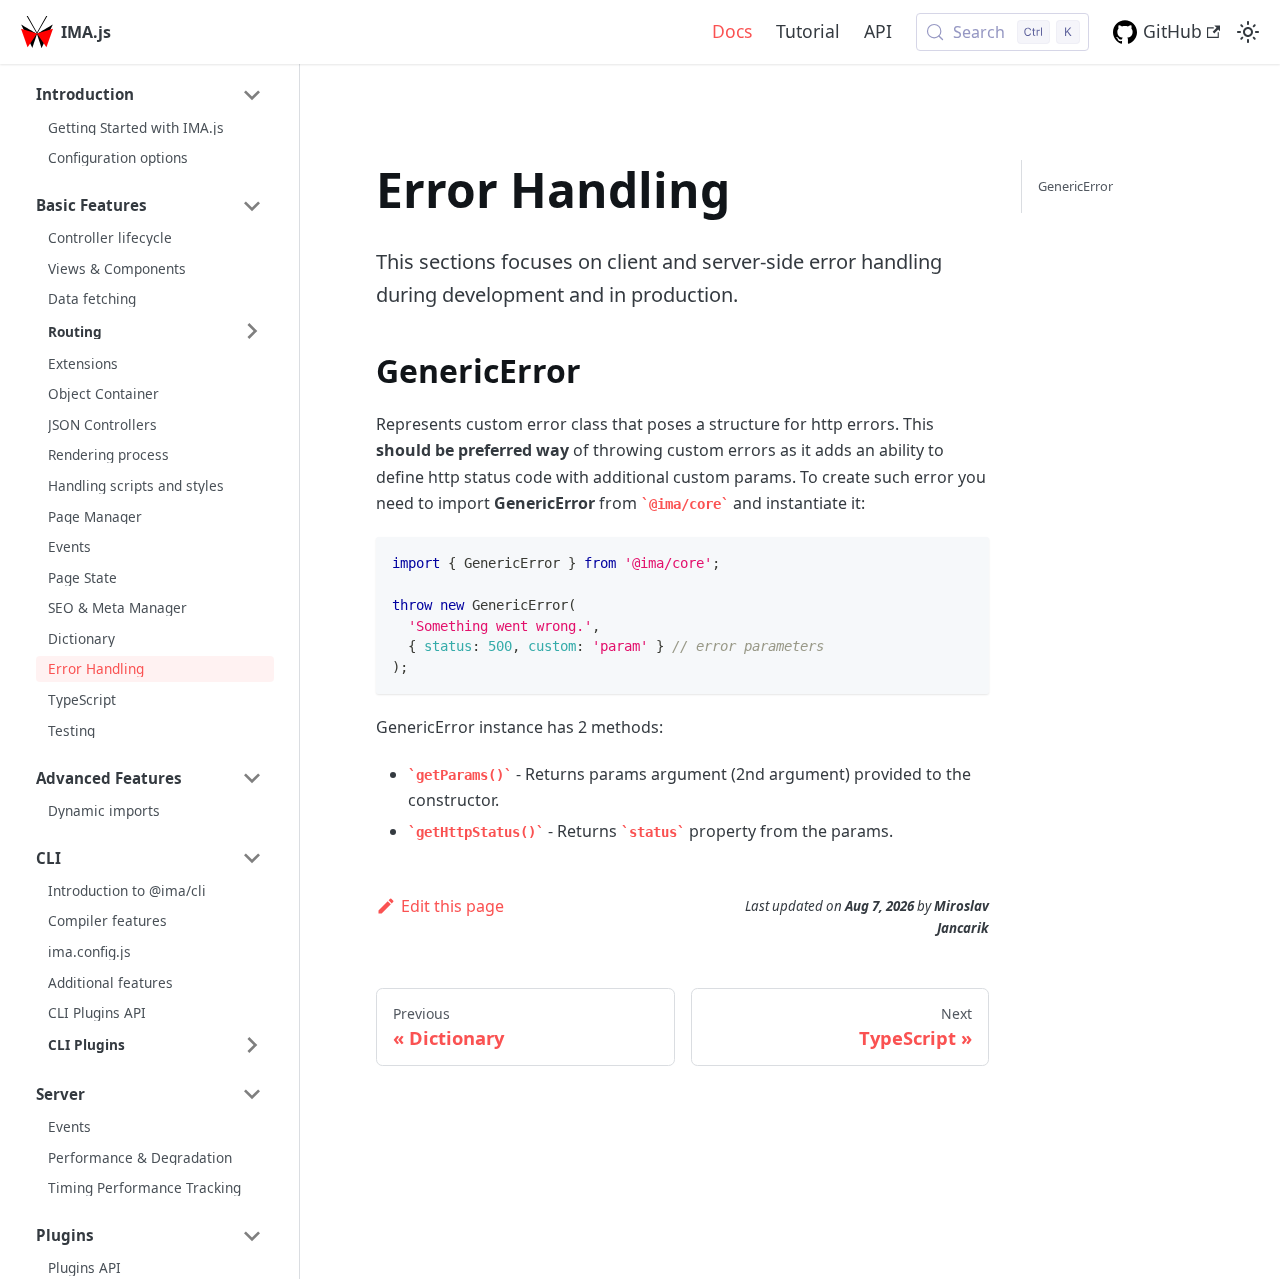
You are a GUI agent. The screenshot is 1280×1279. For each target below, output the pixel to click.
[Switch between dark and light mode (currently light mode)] (1248, 32)
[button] (149, 95)
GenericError (1075, 186)
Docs (732, 31)
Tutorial (808, 31)
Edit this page (452, 906)
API (878, 31)
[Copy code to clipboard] (964, 561)
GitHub (1172, 31)
